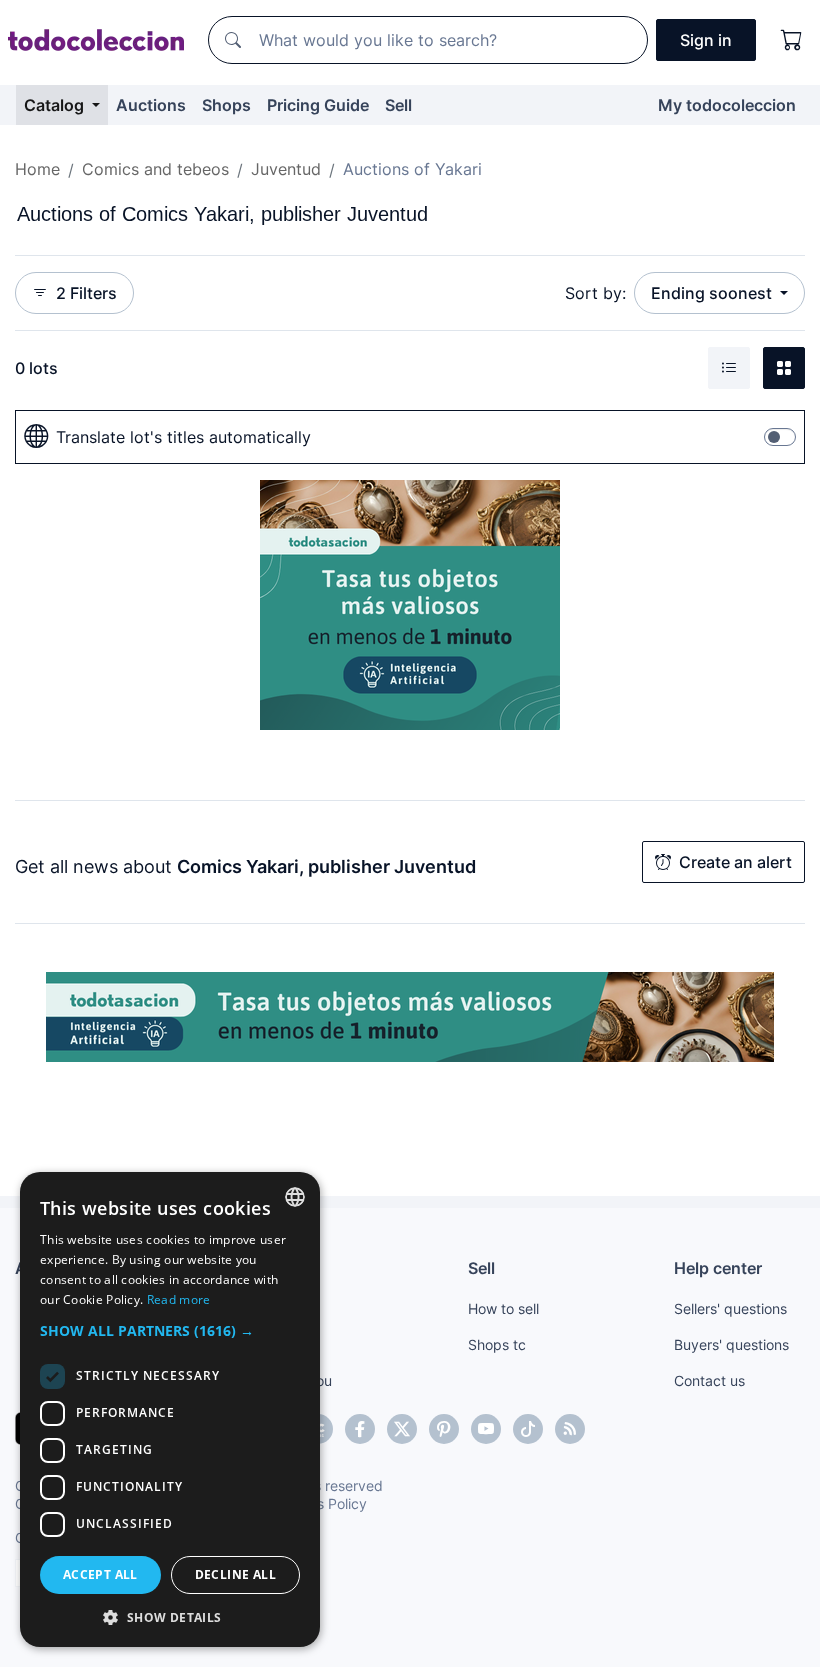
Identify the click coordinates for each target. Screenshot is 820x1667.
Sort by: (595, 293)
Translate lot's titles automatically (183, 437)
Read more (179, 1299)
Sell (398, 105)
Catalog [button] (56, 105)
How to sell (503, 1308)
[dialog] (170, 1409)
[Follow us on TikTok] (528, 1429)
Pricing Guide (318, 105)
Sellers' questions (730, 1308)
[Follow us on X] (402, 1429)
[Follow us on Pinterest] (444, 1429)
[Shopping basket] (792, 40)
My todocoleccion (727, 105)
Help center (718, 1268)
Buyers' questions (731, 1344)
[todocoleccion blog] (570, 1429)
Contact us (709, 1380)
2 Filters (86, 293)
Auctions (151, 105)
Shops (226, 105)
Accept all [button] (100, 1574)
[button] (170, 1330)
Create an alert (735, 862)
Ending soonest (713, 293)
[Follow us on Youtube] (486, 1429)
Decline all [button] (235, 1574)
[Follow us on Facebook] (360, 1429)
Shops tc (497, 1344)
